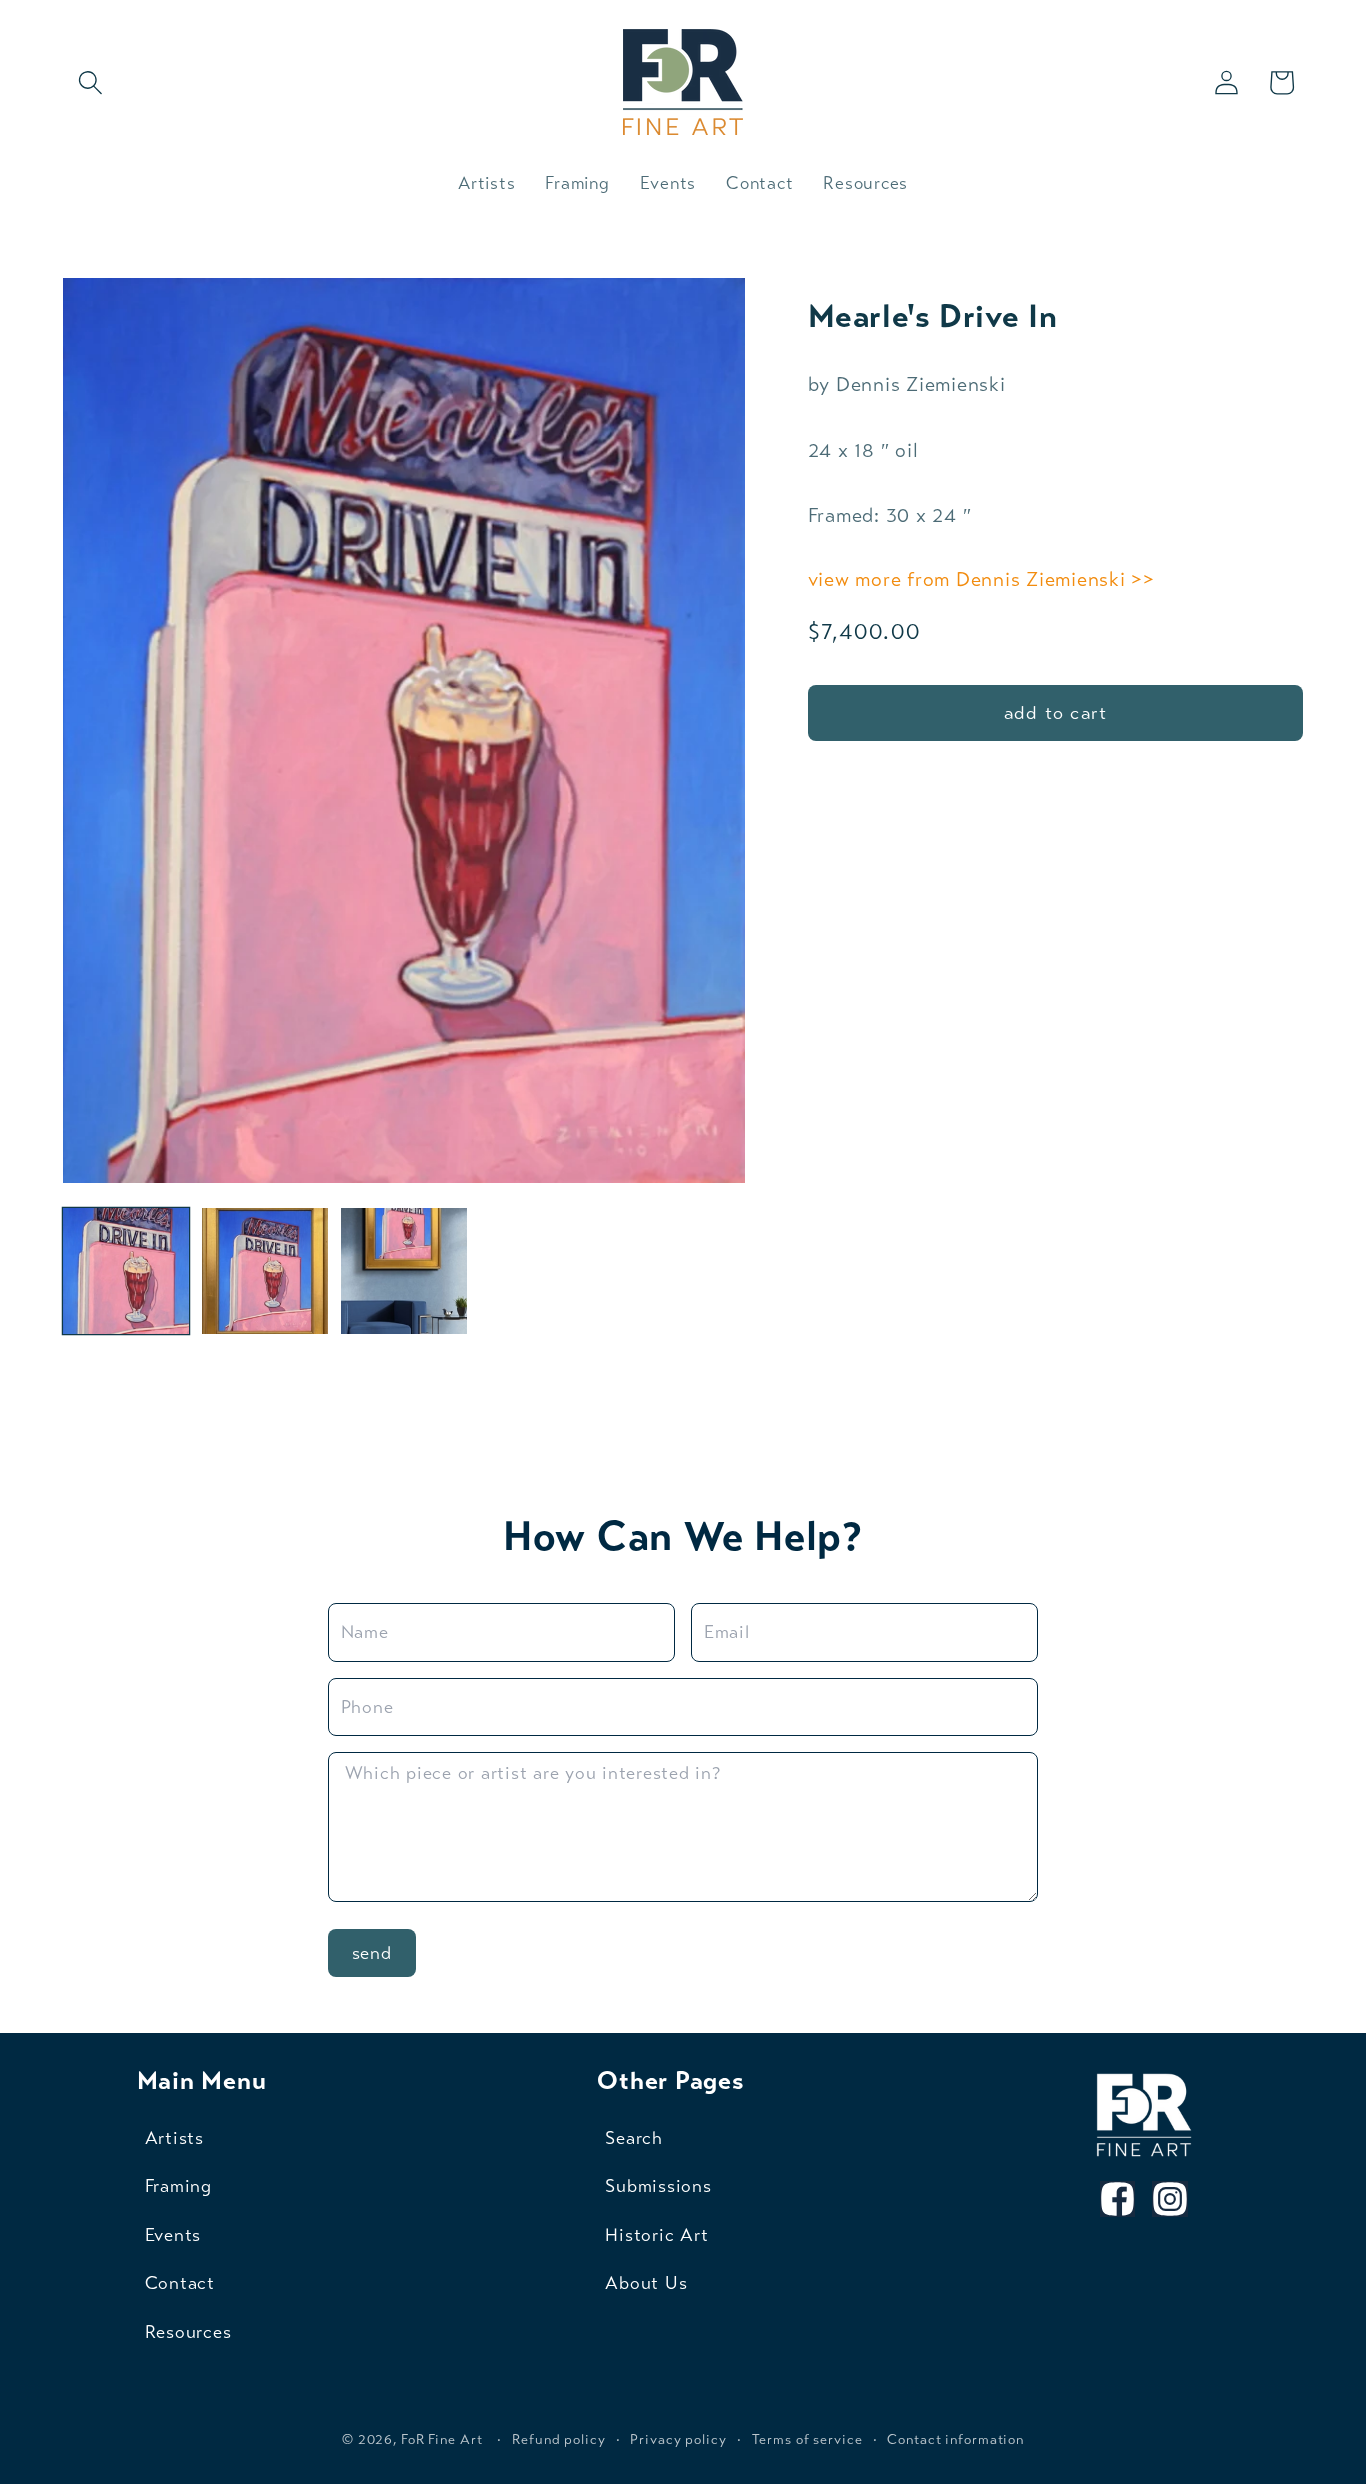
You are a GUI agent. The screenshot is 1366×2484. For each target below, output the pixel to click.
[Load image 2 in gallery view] (265, 1271)
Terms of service (807, 2440)
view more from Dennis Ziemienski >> (981, 579)
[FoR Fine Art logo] (1143, 2115)
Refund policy (558, 2440)
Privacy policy (678, 2440)
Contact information (955, 2440)
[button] (90, 82)
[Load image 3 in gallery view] (404, 1271)
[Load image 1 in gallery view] (126, 1271)
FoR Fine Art (442, 2440)
